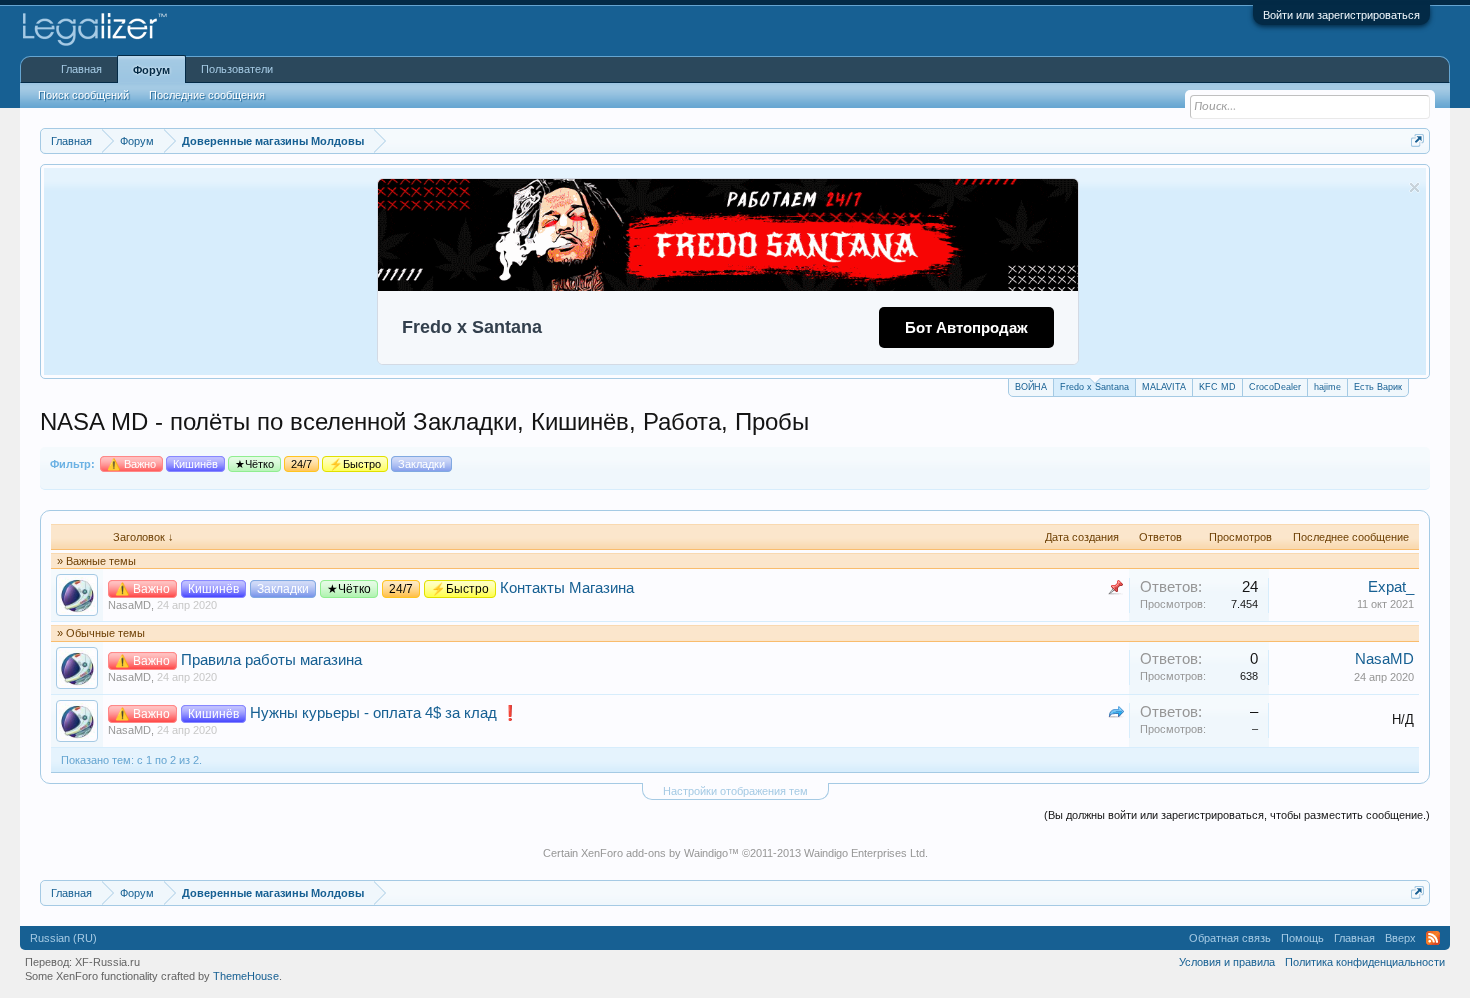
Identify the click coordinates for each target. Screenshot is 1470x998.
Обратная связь (1230, 938)
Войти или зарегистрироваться (1341, 15)
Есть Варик (1378, 387)
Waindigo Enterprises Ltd (864, 853)
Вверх (1400, 938)
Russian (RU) (63, 938)
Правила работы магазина (271, 660)
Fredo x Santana (1094, 387)
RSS (1433, 938)
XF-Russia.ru (107, 962)
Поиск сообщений (83, 95)
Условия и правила (1227, 962)
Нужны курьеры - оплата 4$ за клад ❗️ (384, 713)
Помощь (1302, 938)
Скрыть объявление (1414, 187)
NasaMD (129, 605)
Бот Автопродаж (966, 327)
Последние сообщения (207, 95)
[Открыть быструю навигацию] (1417, 140)
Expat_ (1391, 587)
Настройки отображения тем (735, 791)
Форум (151, 70)
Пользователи (237, 69)
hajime (1327, 387)
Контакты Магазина (567, 588)
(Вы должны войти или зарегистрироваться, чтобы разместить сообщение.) (1237, 815)
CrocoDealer (1275, 387)
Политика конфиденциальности (1365, 962)
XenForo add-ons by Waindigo (654, 853)
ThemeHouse (246, 976)
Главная (81, 69)
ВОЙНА (1031, 387)
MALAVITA (1164, 387)
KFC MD (1217, 387)
